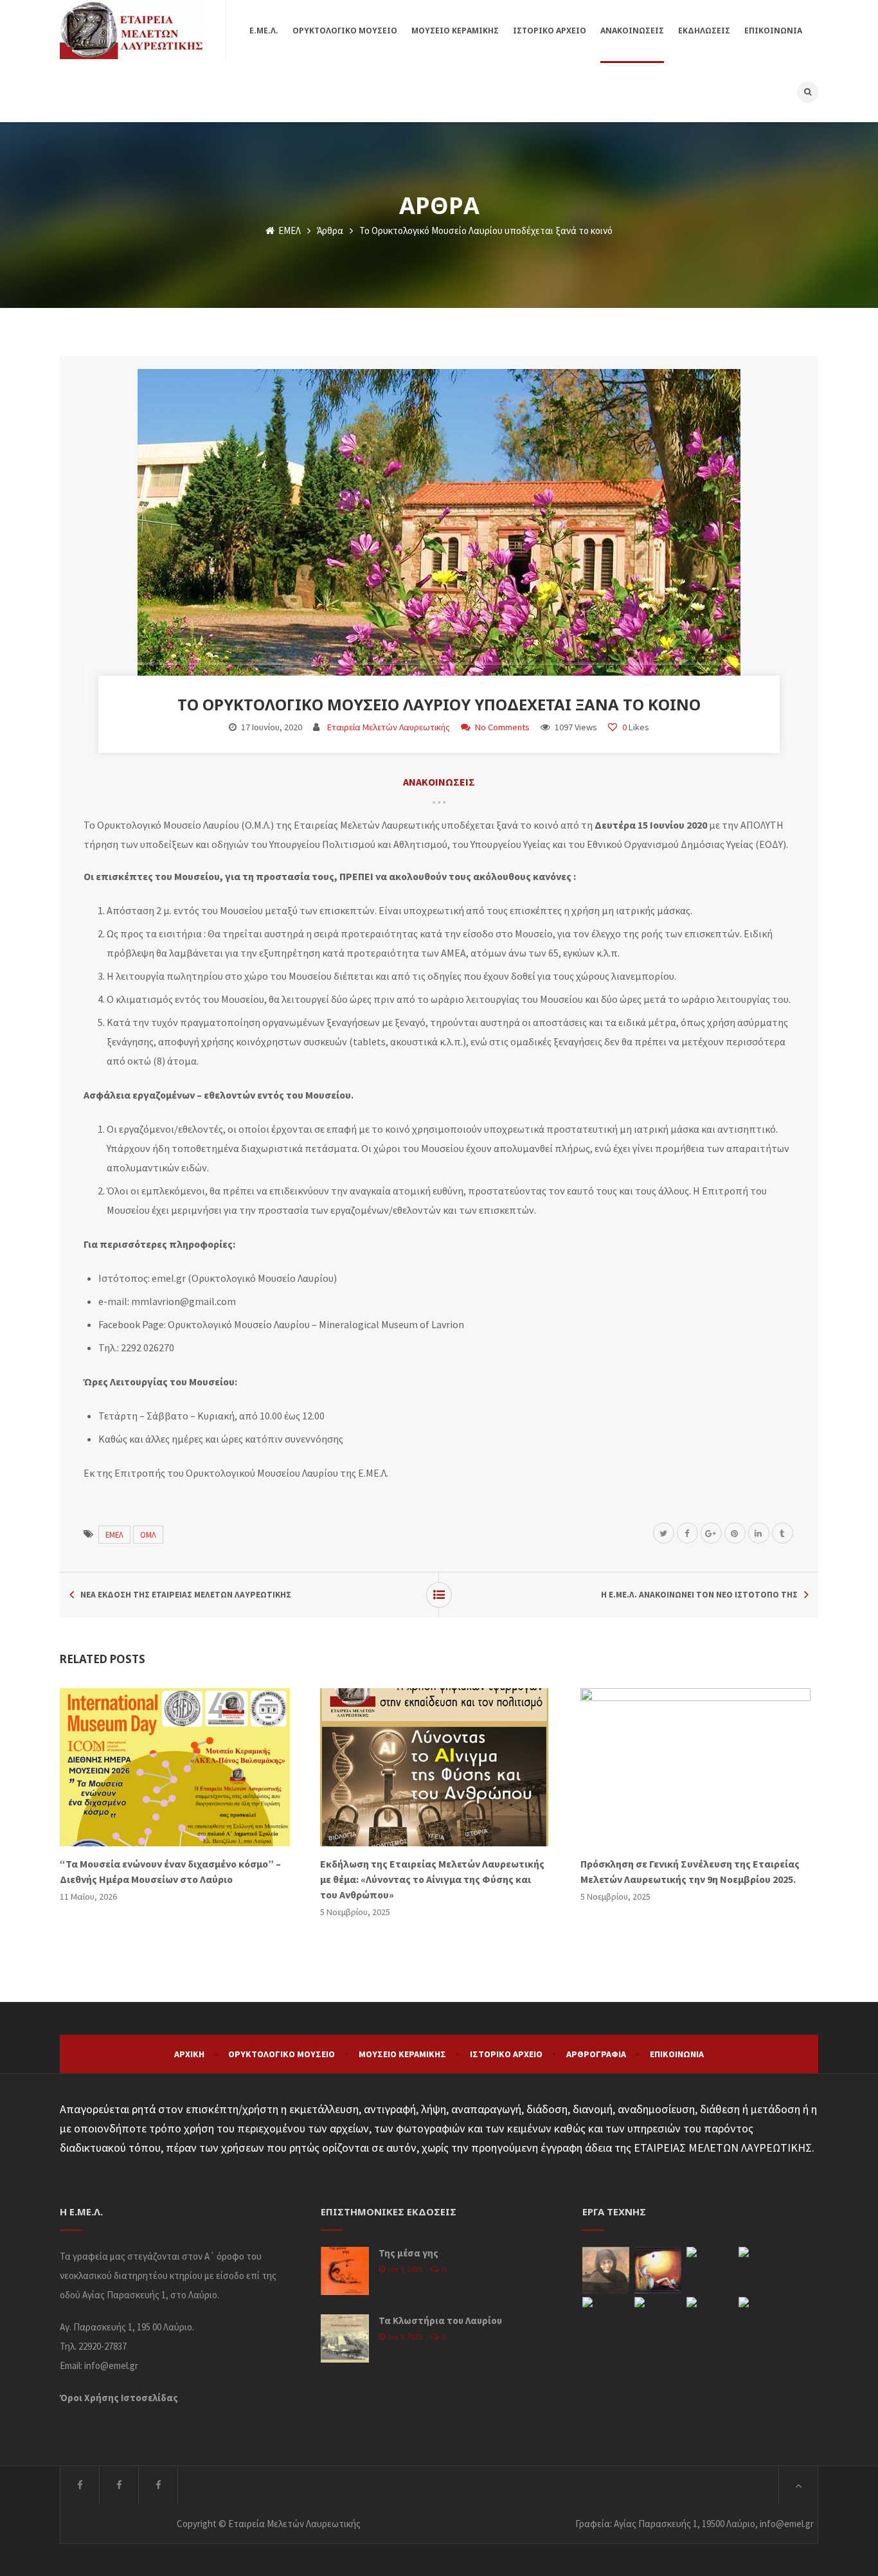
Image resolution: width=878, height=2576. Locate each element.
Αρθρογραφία (596, 2054)
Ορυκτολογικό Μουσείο (282, 2054)
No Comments (502, 727)
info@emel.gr (111, 2365)
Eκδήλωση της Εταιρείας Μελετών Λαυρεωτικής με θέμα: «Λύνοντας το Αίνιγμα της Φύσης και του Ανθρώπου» (432, 1879)
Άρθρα (330, 230)
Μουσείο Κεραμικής (402, 2054)
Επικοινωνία (677, 2054)
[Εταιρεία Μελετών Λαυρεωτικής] (131, 31)
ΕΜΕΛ (289, 230)
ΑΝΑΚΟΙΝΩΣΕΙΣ (439, 782)
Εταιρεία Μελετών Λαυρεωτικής (389, 727)
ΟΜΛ (148, 1535)
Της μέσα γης (408, 2253)
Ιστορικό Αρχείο (506, 2054)
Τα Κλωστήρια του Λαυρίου (440, 2320)
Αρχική (189, 2054)
